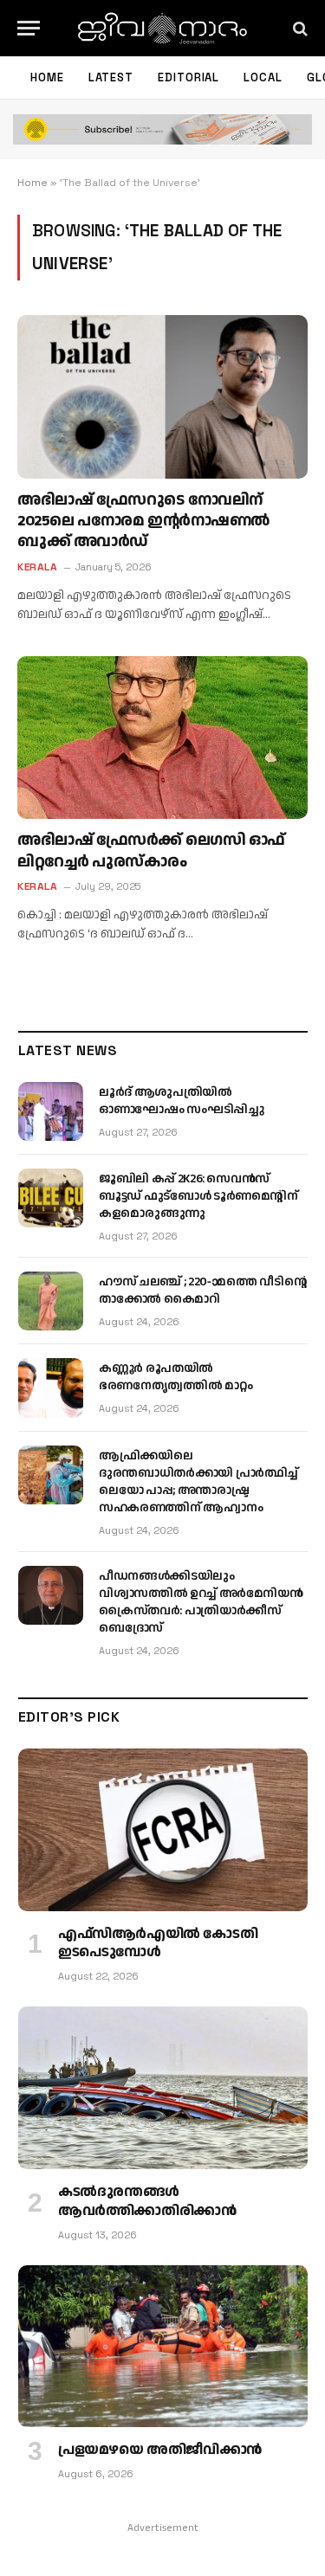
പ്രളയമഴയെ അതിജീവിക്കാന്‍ (160, 2450)
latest (111, 77)
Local (263, 77)
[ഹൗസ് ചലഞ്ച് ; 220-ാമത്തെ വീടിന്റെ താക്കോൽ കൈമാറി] (51, 1301)
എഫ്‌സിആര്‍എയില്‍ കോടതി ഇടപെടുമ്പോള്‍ (158, 1944)
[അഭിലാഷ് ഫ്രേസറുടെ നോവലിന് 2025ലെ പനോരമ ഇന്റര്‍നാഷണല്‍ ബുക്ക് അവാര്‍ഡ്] (162, 396)
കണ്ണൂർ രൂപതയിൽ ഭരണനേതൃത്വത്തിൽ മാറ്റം (175, 1377)
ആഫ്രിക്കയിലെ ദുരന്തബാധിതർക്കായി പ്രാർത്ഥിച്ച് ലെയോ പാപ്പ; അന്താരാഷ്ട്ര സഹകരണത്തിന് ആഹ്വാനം (198, 1482)
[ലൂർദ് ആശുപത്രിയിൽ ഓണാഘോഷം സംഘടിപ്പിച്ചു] (51, 1111)
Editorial (188, 77)
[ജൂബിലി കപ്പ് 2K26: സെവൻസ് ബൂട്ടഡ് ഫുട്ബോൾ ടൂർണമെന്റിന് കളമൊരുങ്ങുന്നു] (51, 1198)
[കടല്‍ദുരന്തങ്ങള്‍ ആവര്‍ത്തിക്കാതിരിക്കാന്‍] (163, 2088)
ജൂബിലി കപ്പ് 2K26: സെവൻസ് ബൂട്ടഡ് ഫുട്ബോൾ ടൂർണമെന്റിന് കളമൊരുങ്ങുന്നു (198, 1196)
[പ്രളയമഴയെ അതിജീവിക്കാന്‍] (163, 2347)
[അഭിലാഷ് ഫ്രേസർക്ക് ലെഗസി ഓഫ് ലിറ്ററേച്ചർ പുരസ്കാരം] (162, 737)
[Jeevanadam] (162, 28)
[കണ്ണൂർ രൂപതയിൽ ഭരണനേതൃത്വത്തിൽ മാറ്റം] (51, 1388)
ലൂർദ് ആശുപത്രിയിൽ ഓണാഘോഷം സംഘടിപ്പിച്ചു (182, 1101)
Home (47, 77)
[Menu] (29, 28)
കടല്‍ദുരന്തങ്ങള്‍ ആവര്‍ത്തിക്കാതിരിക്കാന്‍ (147, 2202)
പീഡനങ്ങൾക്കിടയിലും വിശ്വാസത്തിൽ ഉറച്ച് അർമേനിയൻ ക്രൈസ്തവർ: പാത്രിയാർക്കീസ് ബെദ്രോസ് (201, 1602)
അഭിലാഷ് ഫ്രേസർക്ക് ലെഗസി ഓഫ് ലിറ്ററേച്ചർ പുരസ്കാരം (151, 850)
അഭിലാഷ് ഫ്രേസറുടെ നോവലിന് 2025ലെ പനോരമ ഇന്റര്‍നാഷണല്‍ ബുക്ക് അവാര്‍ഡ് (143, 521)
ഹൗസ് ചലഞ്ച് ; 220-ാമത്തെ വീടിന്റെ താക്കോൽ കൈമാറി (203, 1291)
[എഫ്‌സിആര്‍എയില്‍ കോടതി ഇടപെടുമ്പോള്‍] (163, 1830)
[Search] (299, 28)
